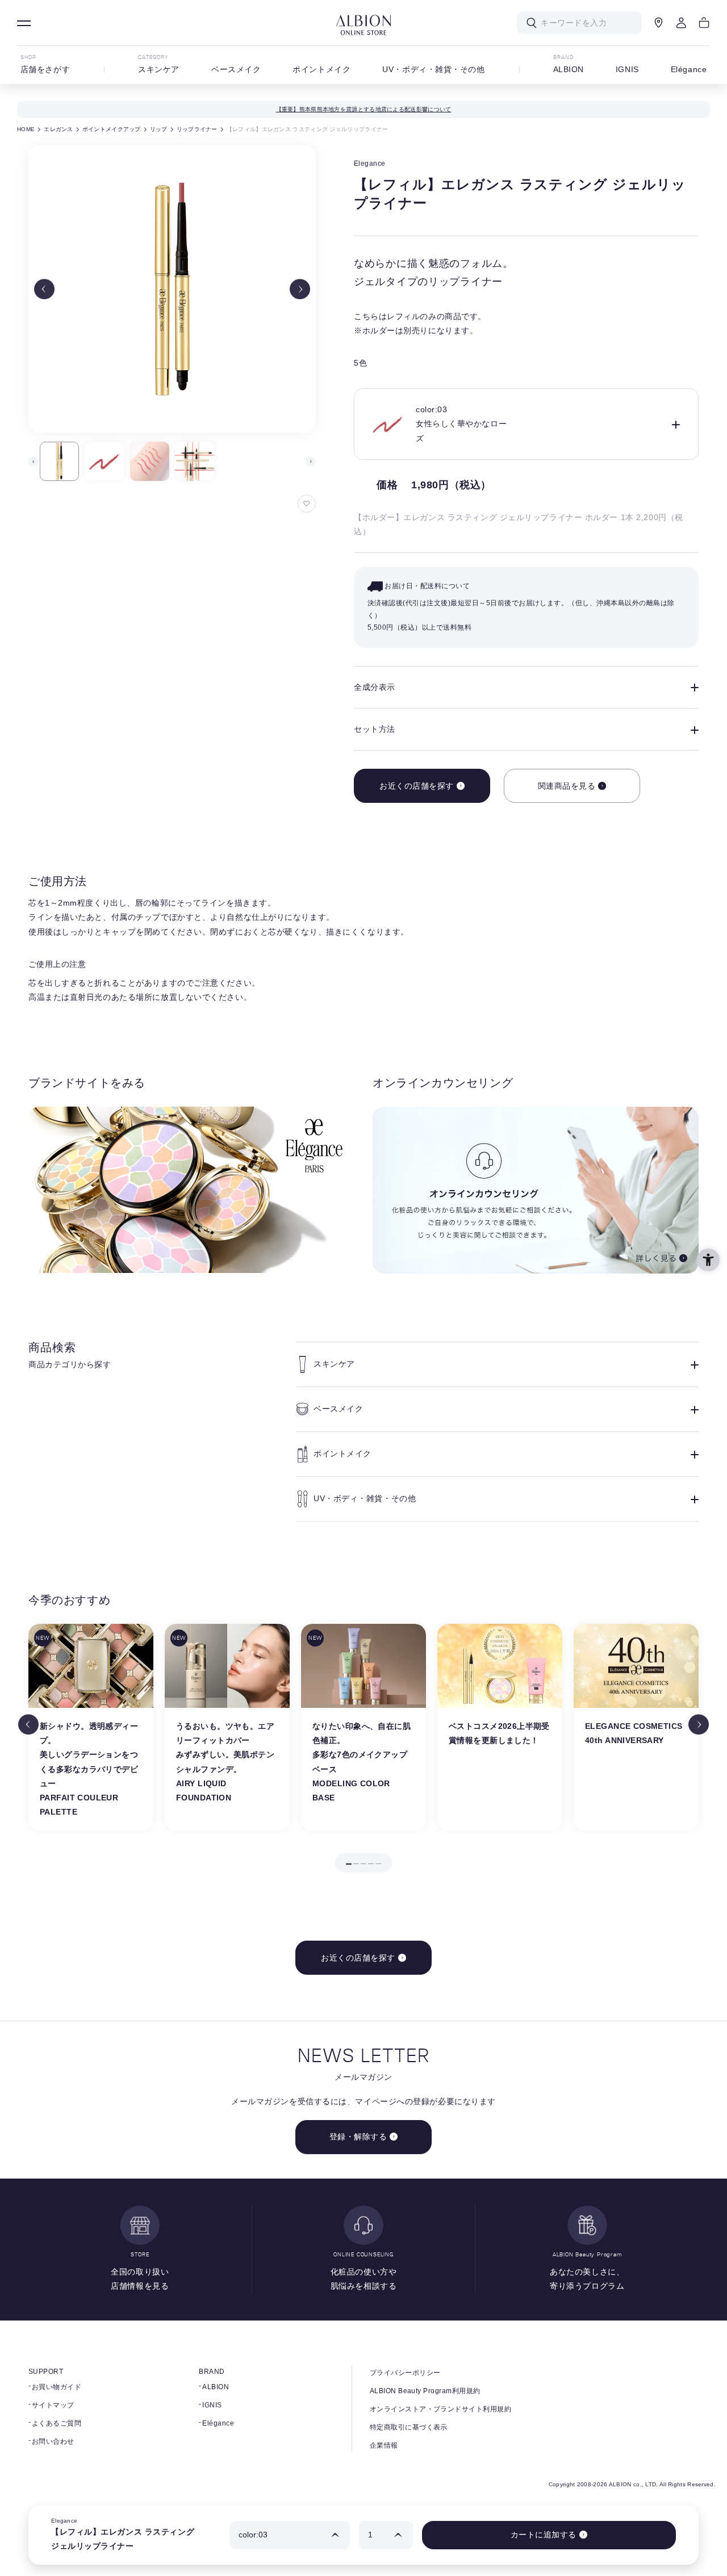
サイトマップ (53, 2405)
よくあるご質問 (57, 2423)
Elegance (370, 164)
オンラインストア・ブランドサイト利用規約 (441, 2409)
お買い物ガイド (57, 2387)
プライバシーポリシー (405, 2373)
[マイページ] (682, 23)
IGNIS (627, 69)
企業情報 (384, 2445)
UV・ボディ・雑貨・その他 (433, 69)
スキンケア (159, 69)
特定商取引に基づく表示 (409, 2427)
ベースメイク (236, 69)
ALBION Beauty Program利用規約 (425, 2391)
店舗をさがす (45, 69)
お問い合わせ (53, 2441)
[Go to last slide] (28, 1724)
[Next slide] (300, 289)
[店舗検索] (659, 23)
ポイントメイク (321, 69)
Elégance (689, 69)
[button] (59, 461)
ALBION (569, 69)
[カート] (704, 23)
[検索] (532, 23)
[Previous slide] (44, 289)
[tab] (349, 1864)
